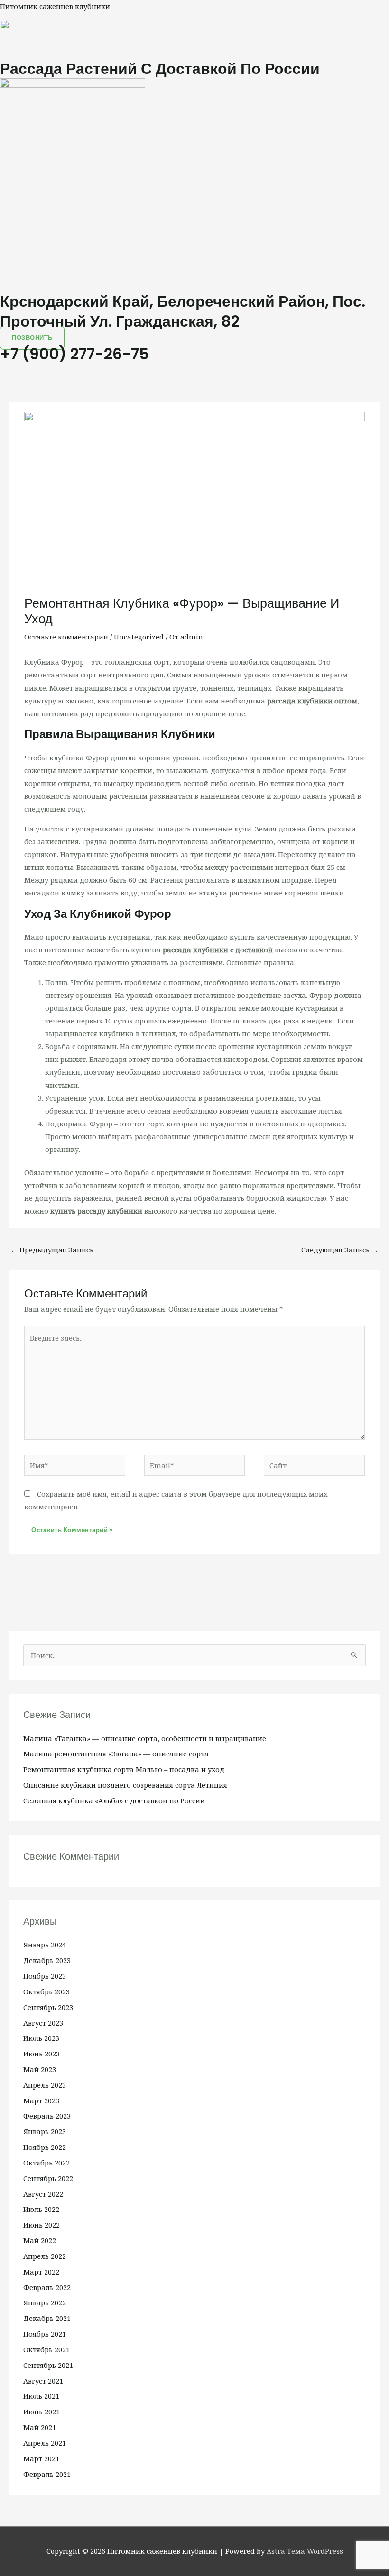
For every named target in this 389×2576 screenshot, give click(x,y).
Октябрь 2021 (46, 2349)
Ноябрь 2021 (45, 2334)
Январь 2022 (45, 2302)
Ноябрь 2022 (45, 2147)
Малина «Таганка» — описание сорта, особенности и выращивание (145, 1738)
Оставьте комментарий (66, 637)
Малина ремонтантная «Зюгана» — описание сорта (116, 1754)
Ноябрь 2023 (45, 1976)
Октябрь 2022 (46, 2163)
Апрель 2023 (45, 2085)
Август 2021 (43, 2381)
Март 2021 (41, 2458)
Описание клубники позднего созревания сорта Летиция (125, 1785)
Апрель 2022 (45, 2256)
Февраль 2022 (47, 2287)
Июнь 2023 (42, 2054)
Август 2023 (43, 2023)
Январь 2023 (45, 2131)
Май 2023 (40, 2069)
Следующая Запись (340, 1250)
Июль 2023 (41, 2038)
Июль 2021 (41, 2396)
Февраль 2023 (47, 2116)
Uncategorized (139, 637)
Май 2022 (40, 2240)
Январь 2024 (45, 1945)
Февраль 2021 (47, 2474)
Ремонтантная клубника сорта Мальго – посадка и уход (124, 1769)
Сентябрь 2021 (48, 2365)
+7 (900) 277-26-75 (74, 354)
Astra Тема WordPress (305, 2551)
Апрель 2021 (45, 2443)
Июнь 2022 (42, 2225)
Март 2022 (41, 2272)
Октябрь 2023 (46, 1991)
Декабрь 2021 (47, 2318)
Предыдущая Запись (52, 1250)
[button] (194, 369)
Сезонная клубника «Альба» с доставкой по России (114, 1800)
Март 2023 (41, 2101)
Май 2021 (40, 2427)
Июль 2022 (41, 2209)
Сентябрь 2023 (48, 2007)
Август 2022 (43, 2194)
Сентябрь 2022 (48, 2178)
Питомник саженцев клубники (55, 6)
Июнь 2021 (42, 2412)
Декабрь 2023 (47, 1960)
